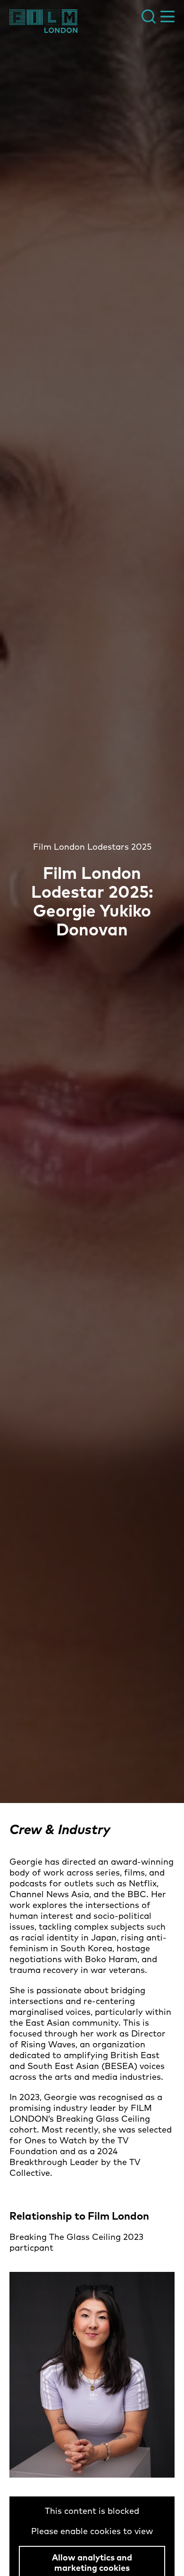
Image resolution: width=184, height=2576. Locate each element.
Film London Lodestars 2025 (92, 847)
